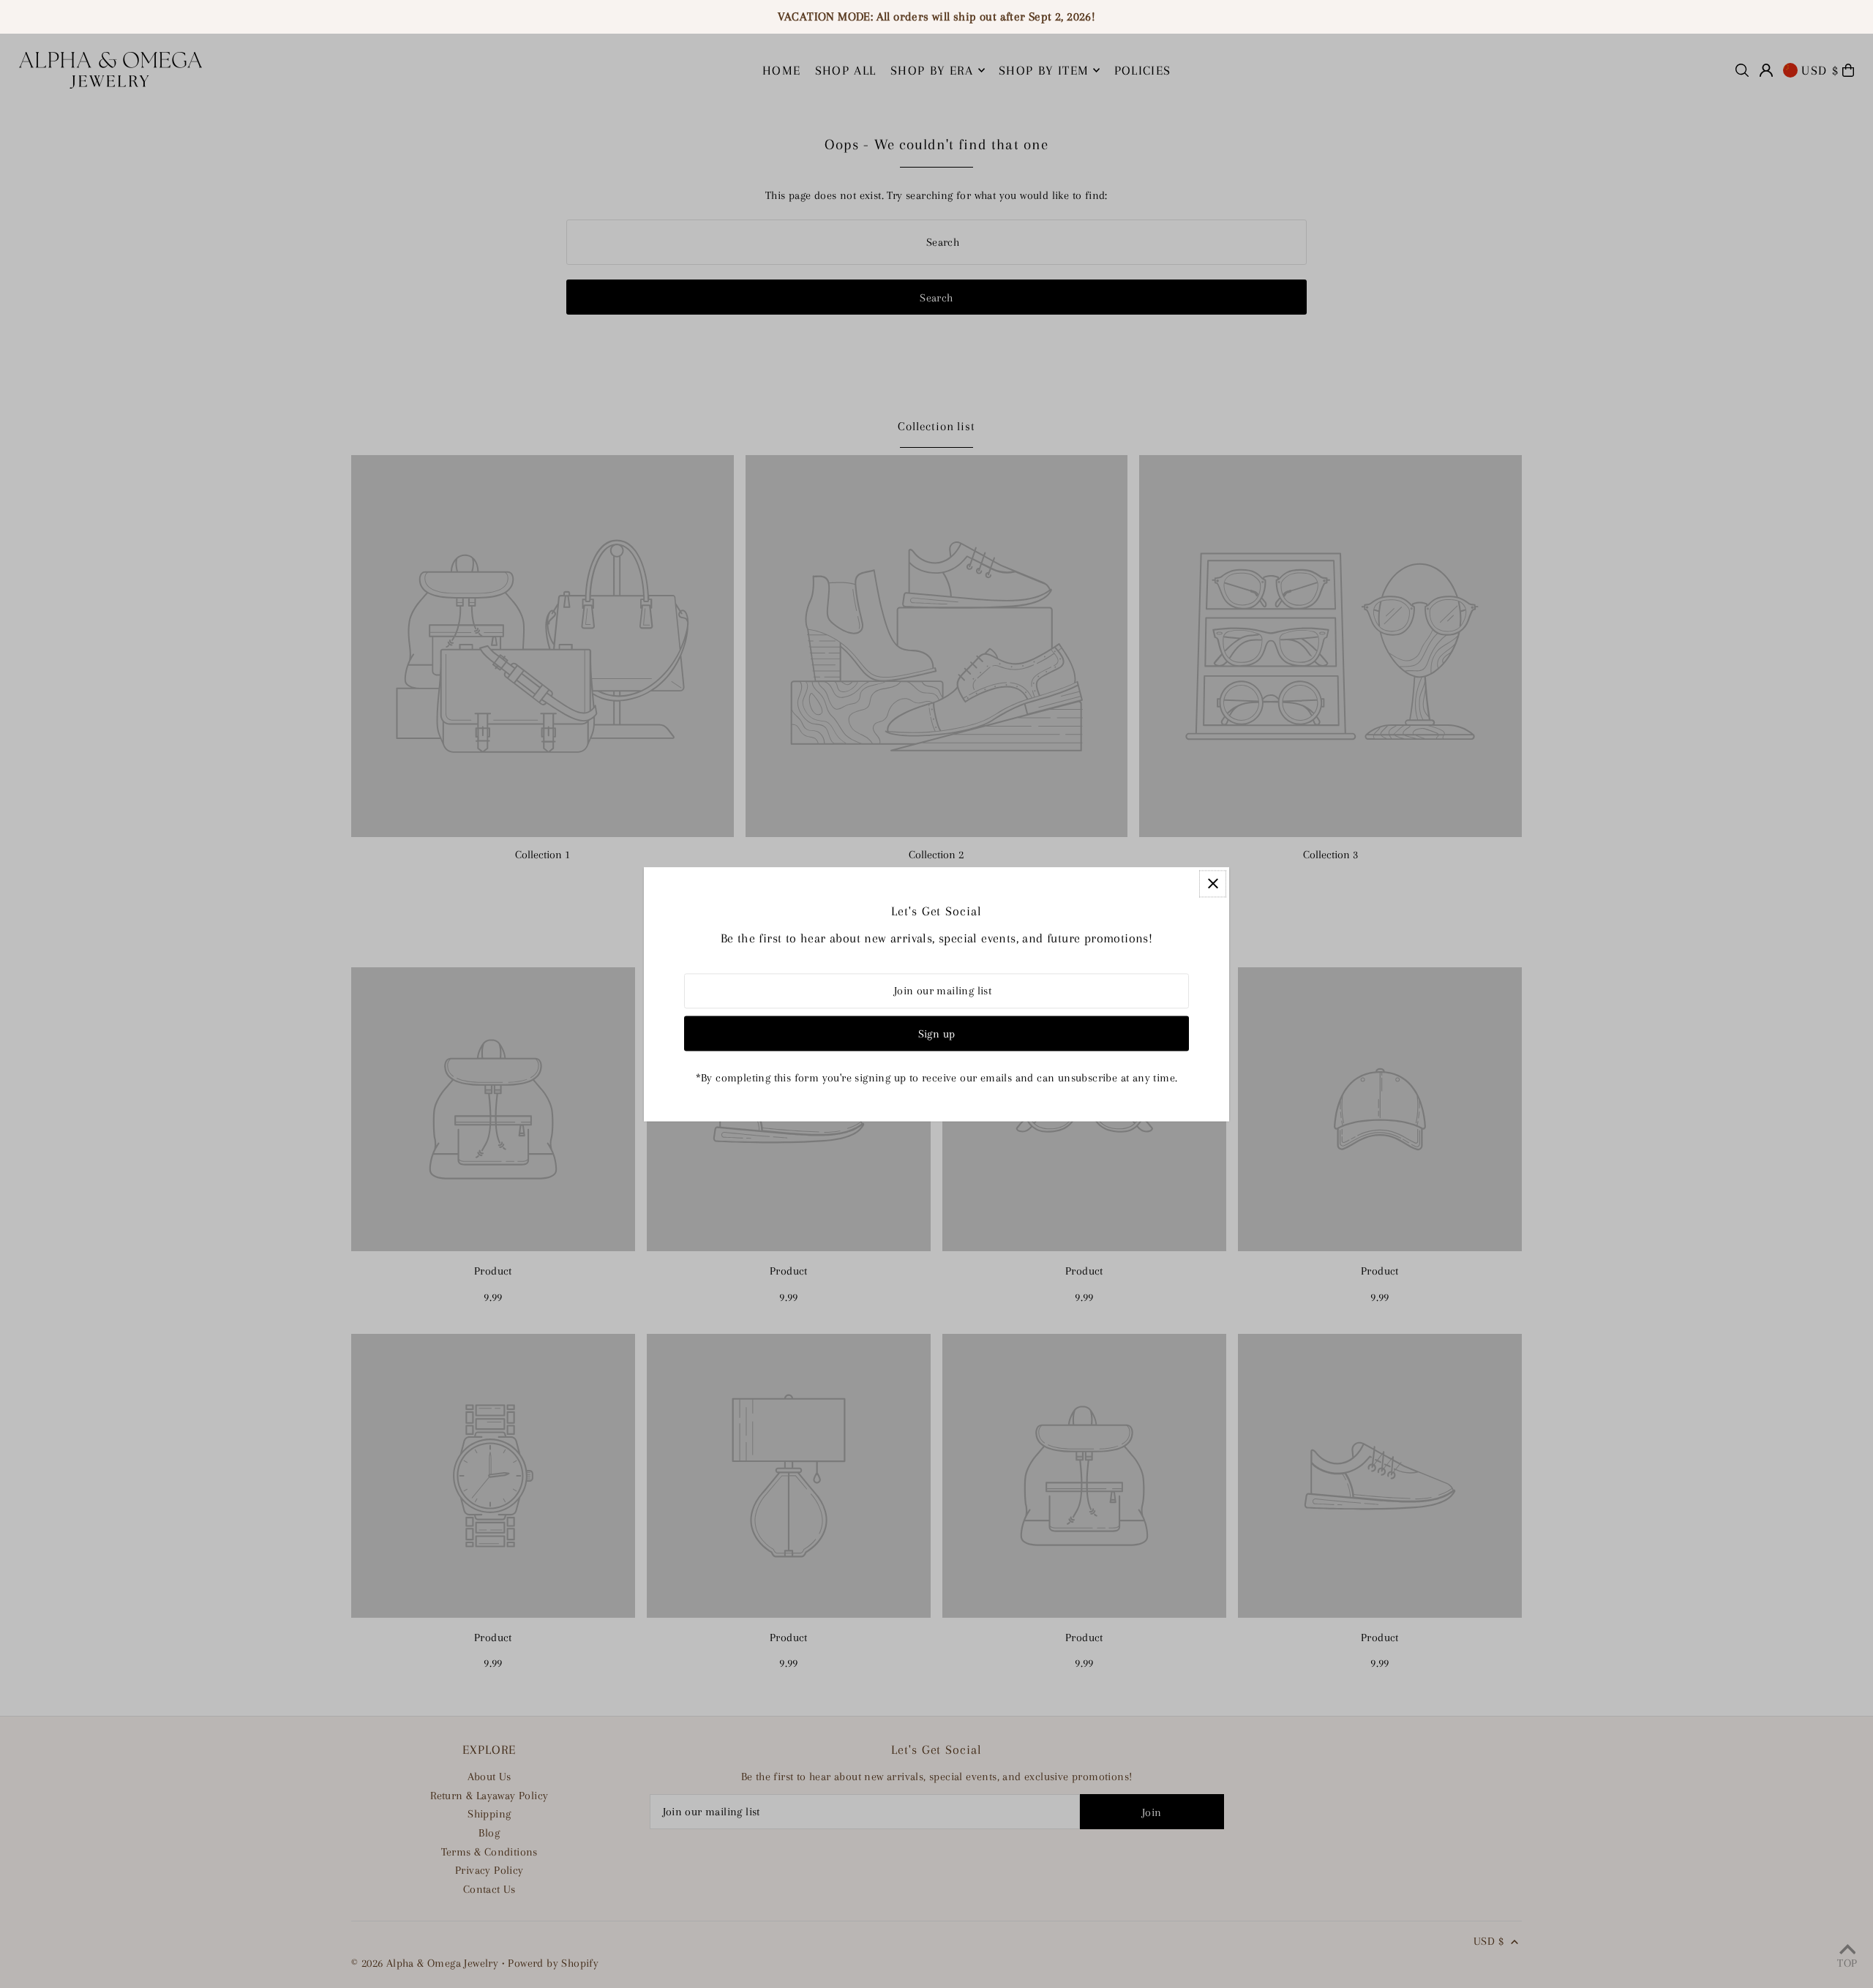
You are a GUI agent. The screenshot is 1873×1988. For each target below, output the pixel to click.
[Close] (1213, 884)
